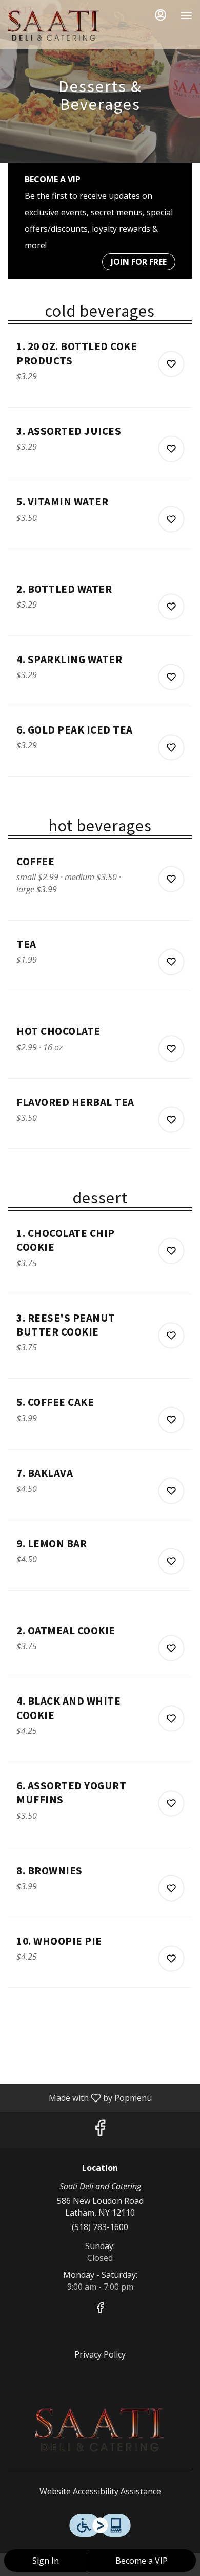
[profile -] (161, 15)
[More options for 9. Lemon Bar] (171, 1561)
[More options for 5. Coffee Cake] (171, 1420)
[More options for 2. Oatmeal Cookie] (171, 1648)
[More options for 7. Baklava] (171, 1491)
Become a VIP (142, 2561)
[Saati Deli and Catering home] (54, 26)
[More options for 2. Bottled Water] (171, 607)
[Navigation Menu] (186, 15)
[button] (100, 373)
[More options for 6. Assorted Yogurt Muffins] (171, 1803)
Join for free (139, 262)
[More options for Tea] (171, 962)
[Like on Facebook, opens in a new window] (100, 2130)
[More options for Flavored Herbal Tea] (171, 1120)
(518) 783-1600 (100, 2227)
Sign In (46, 2561)
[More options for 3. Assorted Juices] (171, 449)
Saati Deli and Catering (100, 2430)
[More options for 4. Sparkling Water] (171, 677)
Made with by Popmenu (80, 2097)
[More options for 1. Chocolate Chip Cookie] (171, 1251)
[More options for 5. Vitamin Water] (171, 519)
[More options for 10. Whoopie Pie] (171, 1959)
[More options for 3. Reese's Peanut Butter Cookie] (171, 1336)
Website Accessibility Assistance (100, 2491)
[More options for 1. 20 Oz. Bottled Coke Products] (171, 364)
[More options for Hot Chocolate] (171, 1049)
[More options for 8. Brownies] (171, 1888)
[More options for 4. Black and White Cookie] (171, 1719)
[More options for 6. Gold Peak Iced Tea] (171, 747)
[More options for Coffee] (171, 879)
